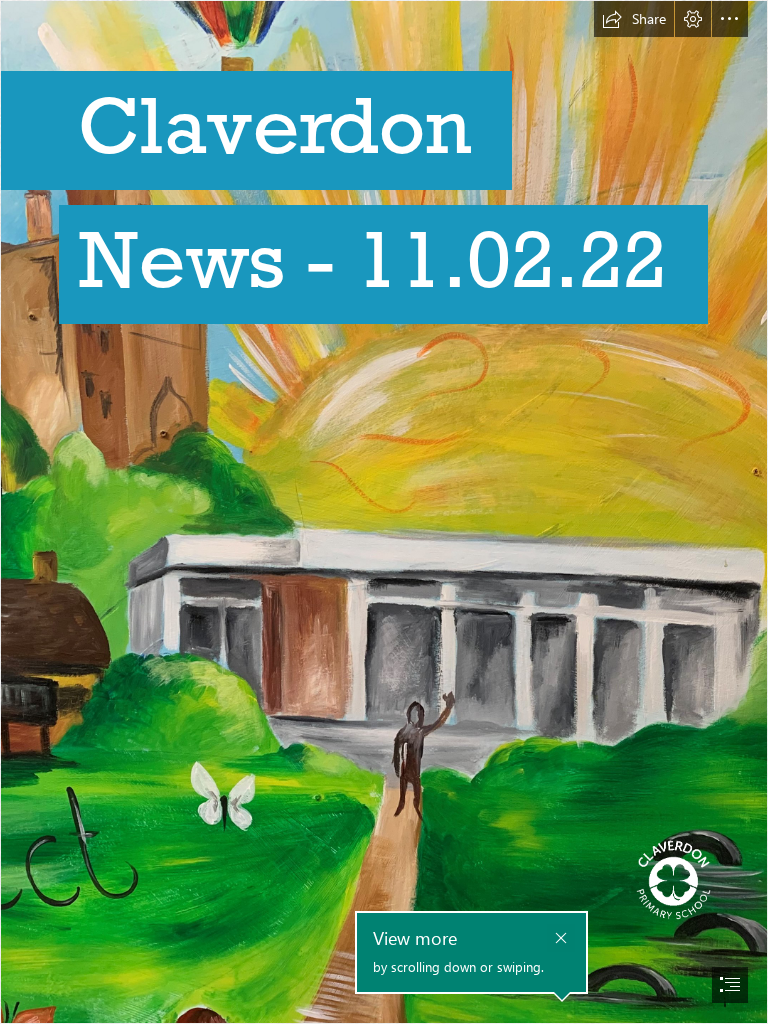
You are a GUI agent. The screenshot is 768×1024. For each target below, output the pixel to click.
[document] (384, 512)
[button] (634, 19)
